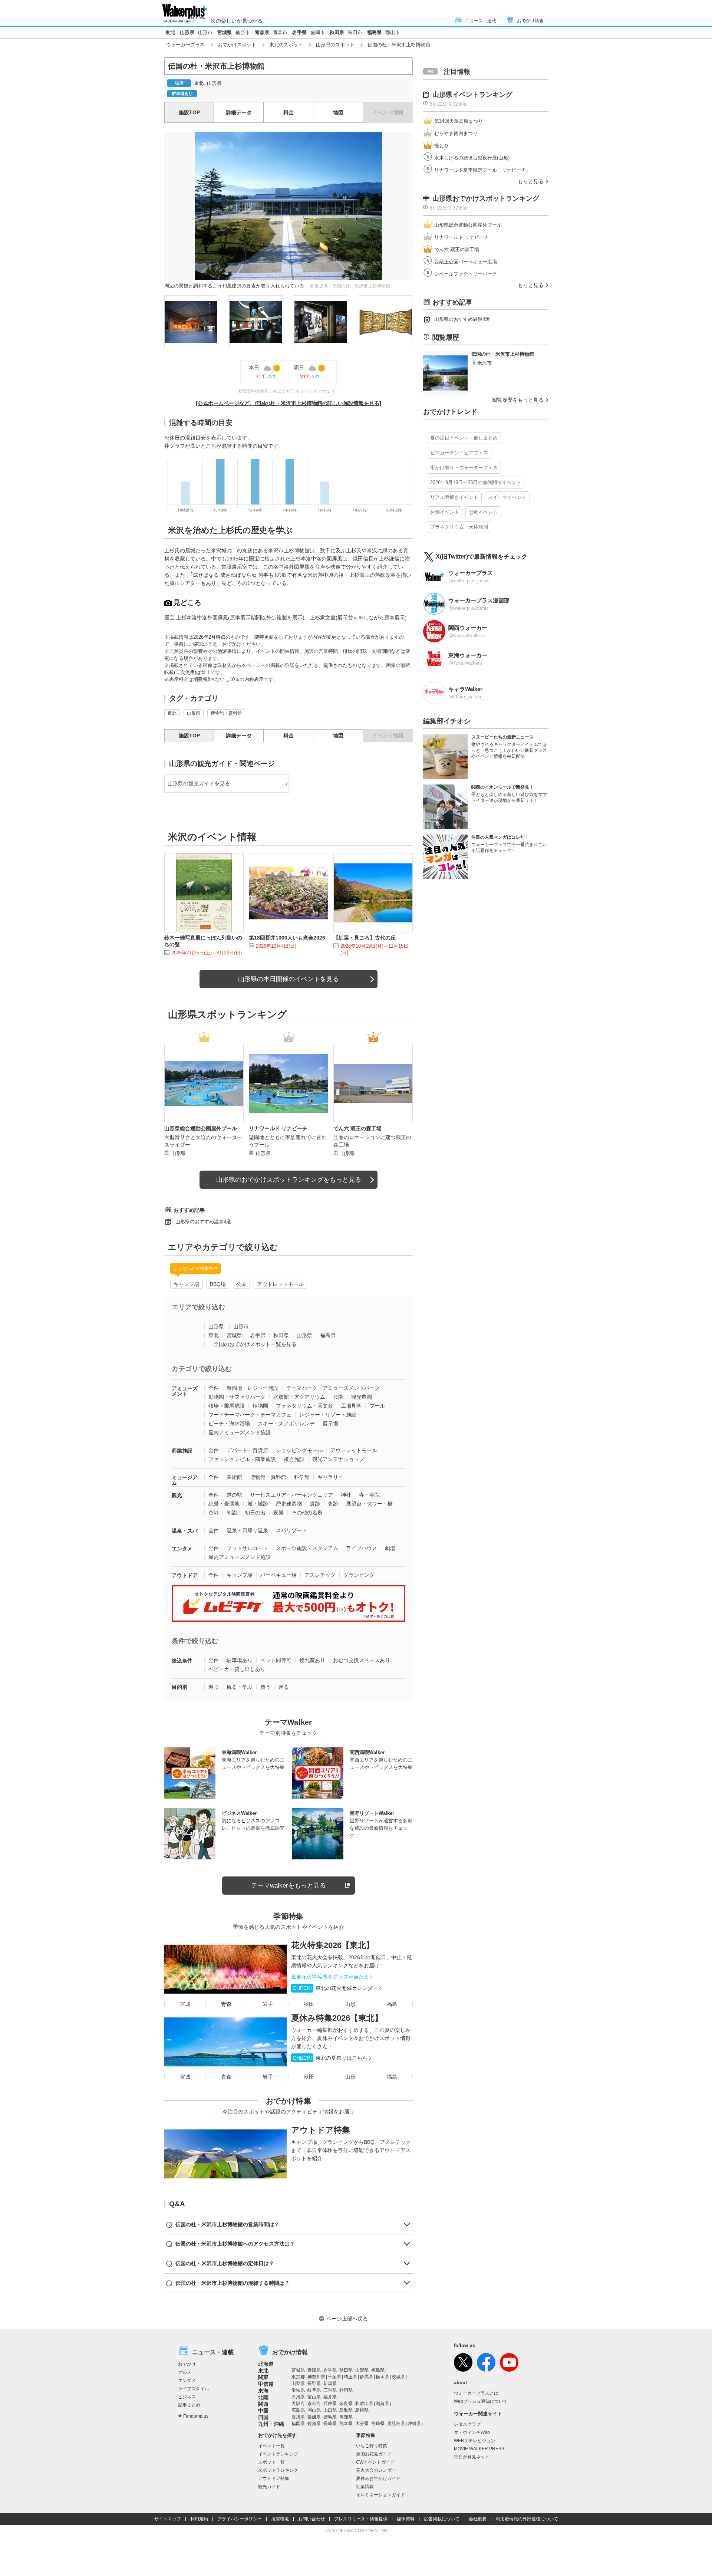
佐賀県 (314, 2424)
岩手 (268, 2004)
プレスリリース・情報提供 (361, 2519)
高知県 (346, 2417)
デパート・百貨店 (247, 1450)
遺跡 (315, 1504)
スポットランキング (278, 2470)
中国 (263, 2411)
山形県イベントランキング (472, 95)
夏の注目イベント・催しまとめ (464, 438)
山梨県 (298, 2383)
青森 (226, 2004)
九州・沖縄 (271, 2424)
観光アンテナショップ (338, 1459)
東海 (263, 2391)
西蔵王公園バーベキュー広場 (466, 262)
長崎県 (330, 2424)
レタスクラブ (467, 2424)
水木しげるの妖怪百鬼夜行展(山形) (472, 158)
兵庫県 (330, 2404)
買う (266, 1687)
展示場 (330, 1424)
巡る (284, 1687)
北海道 (266, 2364)
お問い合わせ (311, 2519)
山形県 (187, 32)
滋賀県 (382, 2404)
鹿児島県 (396, 2424)
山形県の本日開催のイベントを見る (289, 979)
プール (377, 1406)
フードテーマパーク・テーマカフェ (250, 1415)
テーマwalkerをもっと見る (289, 1886)
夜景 (278, 1513)
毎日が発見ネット (472, 2457)
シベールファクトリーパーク (466, 274)
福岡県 (298, 2424)
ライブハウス (362, 1548)
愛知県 (298, 2390)
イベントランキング (278, 2454)
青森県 (262, 32)
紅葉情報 (365, 2487)
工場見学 (351, 1406)
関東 (263, 2377)
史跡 (333, 1504)
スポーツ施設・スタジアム (307, 1548)
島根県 (362, 2410)
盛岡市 (318, 32)
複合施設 (294, 1459)
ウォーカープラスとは (476, 2393)
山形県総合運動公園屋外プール (468, 225)
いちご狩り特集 (372, 2446)
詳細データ (239, 112)
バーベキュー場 (278, 1575)
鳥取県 (346, 2410)
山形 (350, 2004)
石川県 (298, 2397)
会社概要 (478, 2519)
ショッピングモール (299, 1450)
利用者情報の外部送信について (527, 2519)
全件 (214, 1388)
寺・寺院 (369, 1495)
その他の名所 (307, 1513)
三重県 (330, 2390)
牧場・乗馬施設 (227, 1406)
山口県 (330, 2410)
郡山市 (393, 32)
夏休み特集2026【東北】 (337, 2018)
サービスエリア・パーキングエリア (291, 1495)
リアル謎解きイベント (454, 497)
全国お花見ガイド (374, 2454)
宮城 (185, 2004)
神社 (346, 1495)
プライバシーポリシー (240, 2519)
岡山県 (314, 2410)
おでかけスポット (237, 45)
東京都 (298, 2377)
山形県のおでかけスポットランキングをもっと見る (289, 1180)
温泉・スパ (185, 1531)
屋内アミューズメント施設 (240, 1432)
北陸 (263, 2397)
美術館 (234, 1477)
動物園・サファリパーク (237, 1397)
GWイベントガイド (375, 2462)
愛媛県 (314, 2417)
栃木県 (382, 2377)
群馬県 (366, 2377)
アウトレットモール (280, 1284)
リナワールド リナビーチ (462, 237)
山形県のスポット (335, 45)
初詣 (232, 1513)
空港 (214, 1513)
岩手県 (299, 32)
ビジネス (187, 2397)
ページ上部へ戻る (347, 2319)
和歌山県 (364, 2404)
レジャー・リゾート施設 (328, 1415)
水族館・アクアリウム (299, 1397)
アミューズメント (185, 1391)
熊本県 (346, 2424)
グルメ (185, 2372)
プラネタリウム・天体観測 (459, 527)
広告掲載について (442, 2519)
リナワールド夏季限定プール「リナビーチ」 (482, 170)
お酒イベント (445, 512)
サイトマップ (168, 2519)
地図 (338, 112)
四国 (263, 2417)
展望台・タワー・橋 (369, 1504)
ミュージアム (185, 1480)
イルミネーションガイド (380, 2495)
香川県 (298, 2417)
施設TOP (189, 112)
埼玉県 (350, 2377)
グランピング (359, 1575)
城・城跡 (258, 1504)
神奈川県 (316, 2377)
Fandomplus (196, 2416)
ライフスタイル (194, 2389)
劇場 (390, 1548)
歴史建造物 (289, 1504)
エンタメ (182, 1549)
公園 (241, 1284)
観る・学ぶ (240, 1687)
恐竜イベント (483, 512)
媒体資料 (406, 2519)
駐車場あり (240, 1660)
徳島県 (330, 2417)
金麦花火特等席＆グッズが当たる (330, 1977)
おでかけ (187, 2364)
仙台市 (243, 32)
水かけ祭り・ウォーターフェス (464, 468)
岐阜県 (314, 2390)
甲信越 (266, 2384)
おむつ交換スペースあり (362, 1660)
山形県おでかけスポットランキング (486, 198)
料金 (289, 112)
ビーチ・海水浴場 (229, 1424)
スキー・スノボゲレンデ (286, 1424)
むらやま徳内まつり (456, 133)
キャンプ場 (187, 1284)
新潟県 (330, 2383)
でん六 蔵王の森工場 (457, 249)
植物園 (260, 1406)
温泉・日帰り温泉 (247, 1530)
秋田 (309, 2004)
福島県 (374, 32)
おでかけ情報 (530, 21)
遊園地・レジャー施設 (253, 1388)
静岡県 (346, 2390)
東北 (170, 32)
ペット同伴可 (276, 1660)
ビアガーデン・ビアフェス (459, 453)
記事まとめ (189, 2405)
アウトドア (185, 1575)
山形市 (205, 32)
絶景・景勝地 (224, 1504)
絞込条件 (182, 1661)
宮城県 (225, 32)
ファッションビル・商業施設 (242, 1459)
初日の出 (255, 1513)
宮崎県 (378, 2424)
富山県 (314, 2397)
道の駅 (234, 1495)
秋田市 (355, 32)
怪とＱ (441, 146)
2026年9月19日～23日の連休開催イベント (476, 482)
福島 (392, 2004)
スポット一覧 (271, 2462)
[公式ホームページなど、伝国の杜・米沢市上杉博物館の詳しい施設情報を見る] (289, 403)
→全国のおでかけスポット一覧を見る (253, 1344)
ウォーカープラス (185, 45)
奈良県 (346, 2404)
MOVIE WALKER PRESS (479, 2449)
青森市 (280, 32)
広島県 (298, 2410)
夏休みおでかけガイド (378, 2478)
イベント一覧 (271, 2446)
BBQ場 (218, 1284)
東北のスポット (286, 45)
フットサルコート (247, 1548)
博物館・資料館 (226, 713)
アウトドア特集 (321, 2130)
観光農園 (362, 1397)
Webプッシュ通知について (481, 2401)
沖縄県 (414, 2424)
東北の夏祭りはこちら (330, 2058)
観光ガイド (269, 2487)
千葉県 (334, 2377)
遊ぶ (214, 1687)
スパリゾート (291, 1530)
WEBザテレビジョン (474, 2441)
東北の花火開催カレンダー (335, 1988)
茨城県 (398, 2377)
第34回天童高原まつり (459, 121)
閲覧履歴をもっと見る (518, 400)
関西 (263, 2404)
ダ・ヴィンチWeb (472, 2432)
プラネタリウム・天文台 (304, 1406)
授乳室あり (312, 1660)
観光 (177, 1495)
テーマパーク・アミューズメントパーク (333, 1388)
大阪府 (298, 2404)
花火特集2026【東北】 (333, 1945)
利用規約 (199, 2519)
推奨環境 (280, 2519)
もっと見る (531, 181)
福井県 (330, 2397)
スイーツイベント (507, 497)
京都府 (314, 2404)
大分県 (362, 2424)
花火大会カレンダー (376, 2470)
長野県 (314, 2383)
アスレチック (320, 1575)
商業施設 (182, 1451)
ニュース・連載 (481, 21)
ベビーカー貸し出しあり (237, 1669)
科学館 (302, 1477)
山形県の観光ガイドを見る (199, 783)
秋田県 (337, 32)
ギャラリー (330, 1477)
